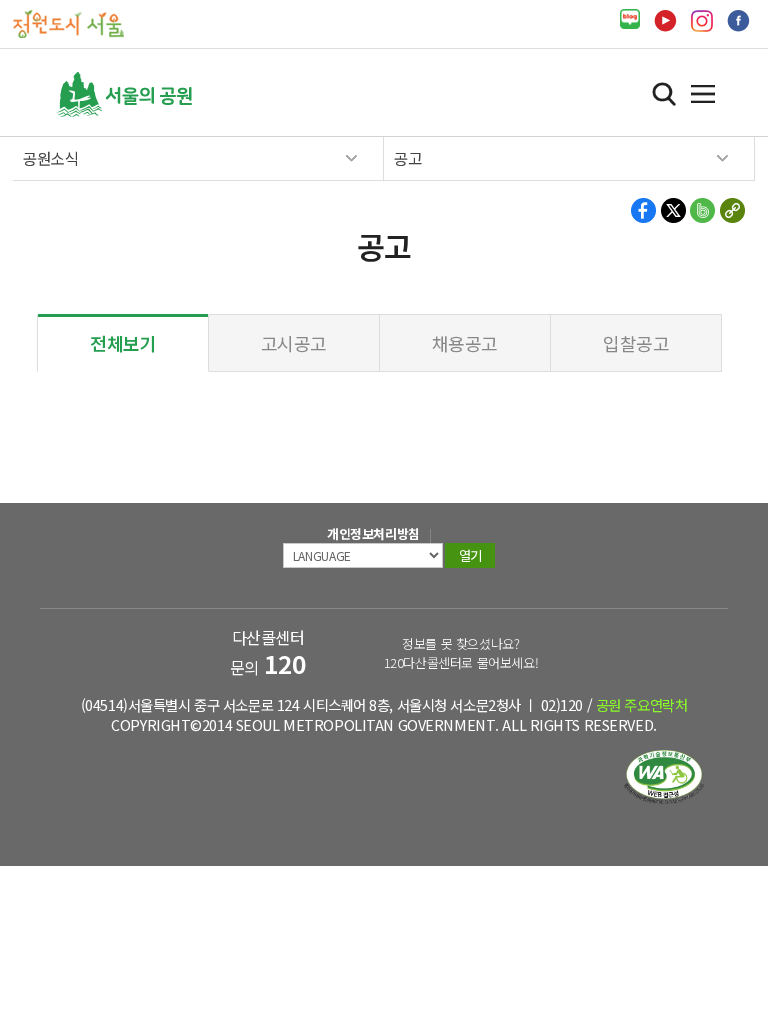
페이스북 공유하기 (644, 210)
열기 (703, 94)
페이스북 (738, 21)
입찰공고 (636, 343)
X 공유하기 (673, 210)
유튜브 (665, 21)
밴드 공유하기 (702, 210)
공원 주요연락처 (642, 704)
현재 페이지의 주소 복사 (731, 210)
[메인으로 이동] (68, 22)
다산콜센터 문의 (268, 652)
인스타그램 (701, 21)
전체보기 (123, 343)
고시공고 (294, 343)
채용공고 (465, 343)
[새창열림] (630, 19)
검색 (664, 94)
